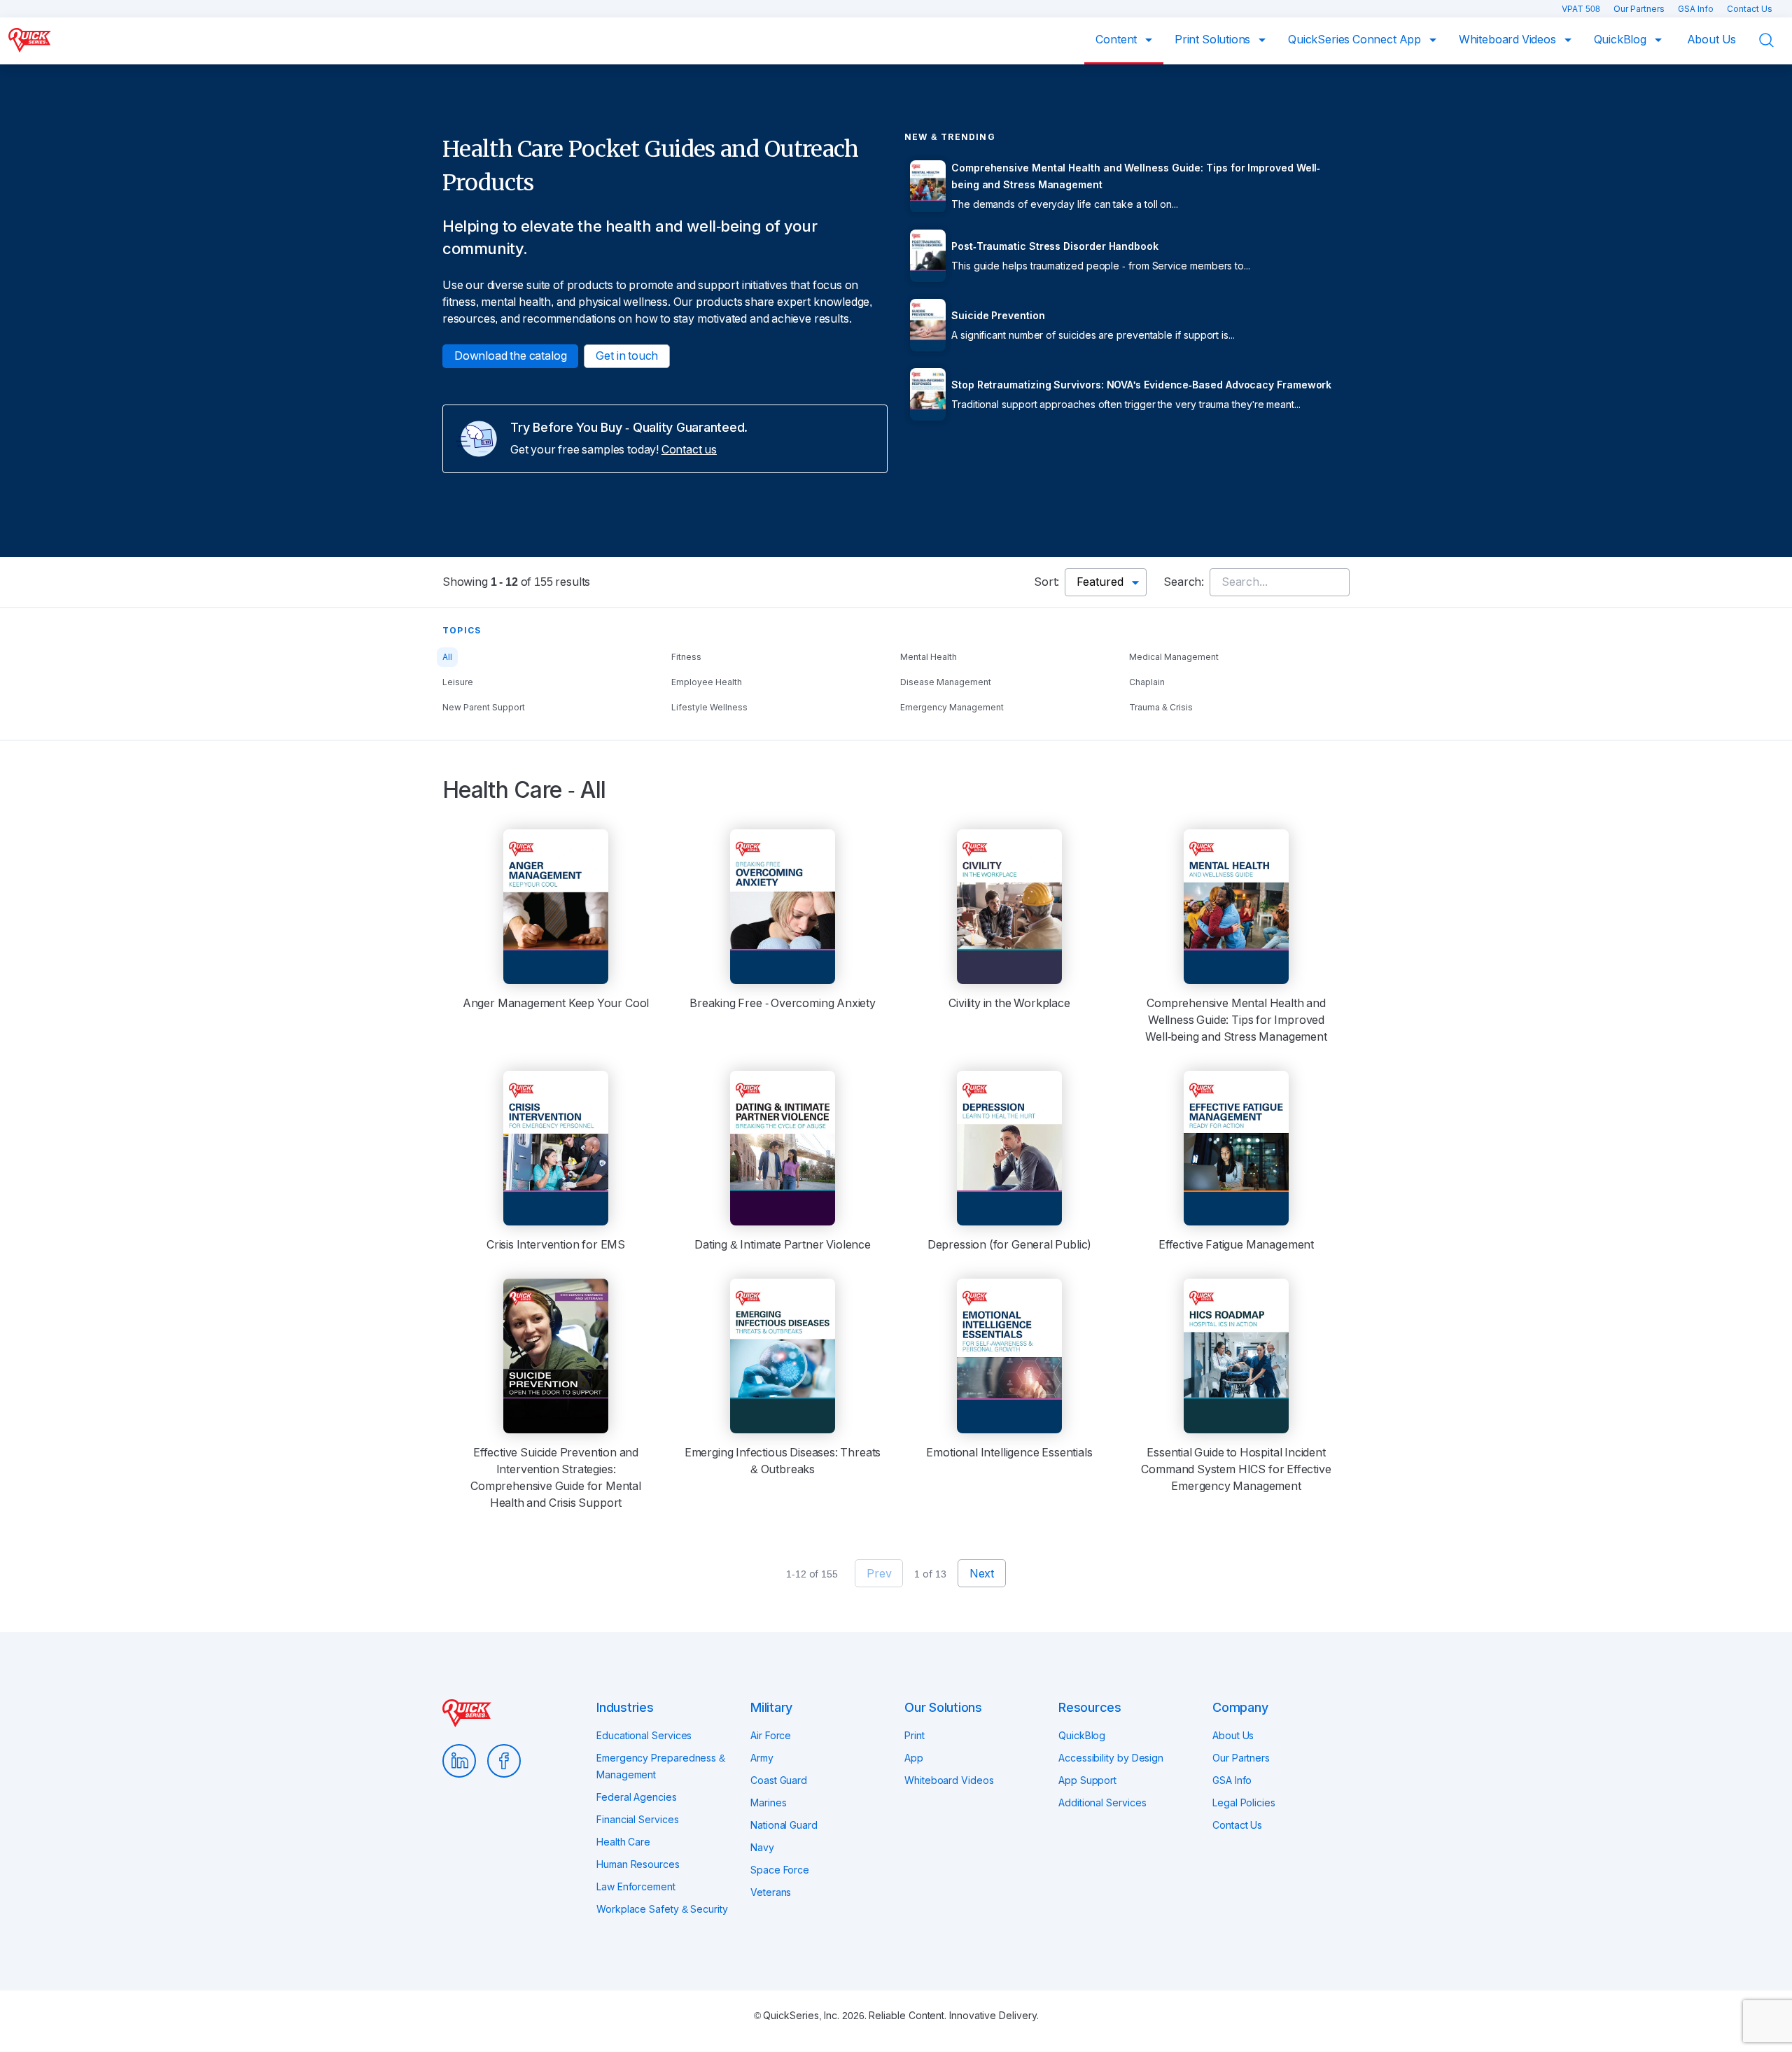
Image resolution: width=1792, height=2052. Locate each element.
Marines (768, 1803)
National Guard (784, 1825)
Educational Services (644, 1736)
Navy (762, 1848)
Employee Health (707, 682)
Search (1775, 40)
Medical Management (1174, 657)
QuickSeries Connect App (1356, 40)
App (914, 1758)
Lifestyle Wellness (709, 708)
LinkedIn (459, 1761)
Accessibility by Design (1111, 1758)
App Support (1087, 1780)
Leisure (458, 682)
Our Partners (1640, 9)
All (447, 657)
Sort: (1046, 582)
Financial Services (638, 1820)
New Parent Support (484, 708)
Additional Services (1102, 1803)
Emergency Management (952, 708)
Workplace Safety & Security (662, 1909)
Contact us (689, 450)
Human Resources (638, 1864)
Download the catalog (510, 356)
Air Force (771, 1736)
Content (1118, 40)
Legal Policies (1244, 1803)
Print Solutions (1214, 40)
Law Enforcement (636, 1887)
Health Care (623, 1842)
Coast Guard (779, 1780)
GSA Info (1697, 9)
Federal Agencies (637, 1797)
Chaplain (1147, 682)
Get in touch (627, 356)
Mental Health (929, 657)
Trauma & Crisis (1161, 708)
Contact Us (1750, 9)
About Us (1712, 40)
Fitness (686, 657)
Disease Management (946, 682)
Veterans (771, 1892)
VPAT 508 (1582, 9)
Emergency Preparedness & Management (661, 1766)
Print (915, 1736)
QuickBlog (1622, 40)
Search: (1184, 582)
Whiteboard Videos (1509, 40)
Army (762, 1758)
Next (982, 1574)
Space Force (780, 1870)
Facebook (504, 1761)
